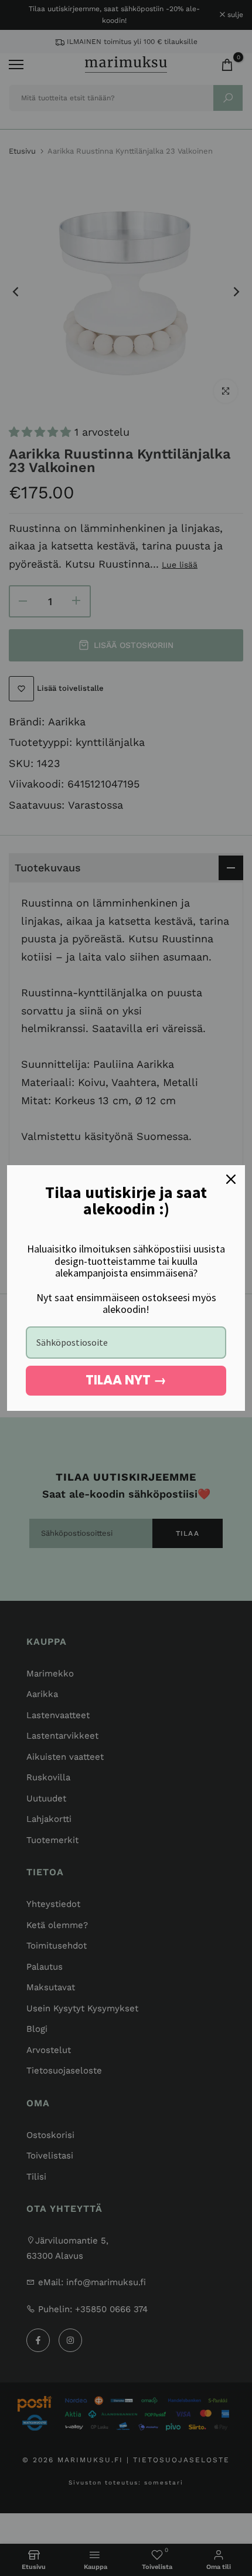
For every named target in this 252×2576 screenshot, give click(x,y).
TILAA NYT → (126, 1380)
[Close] (231, 1179)
